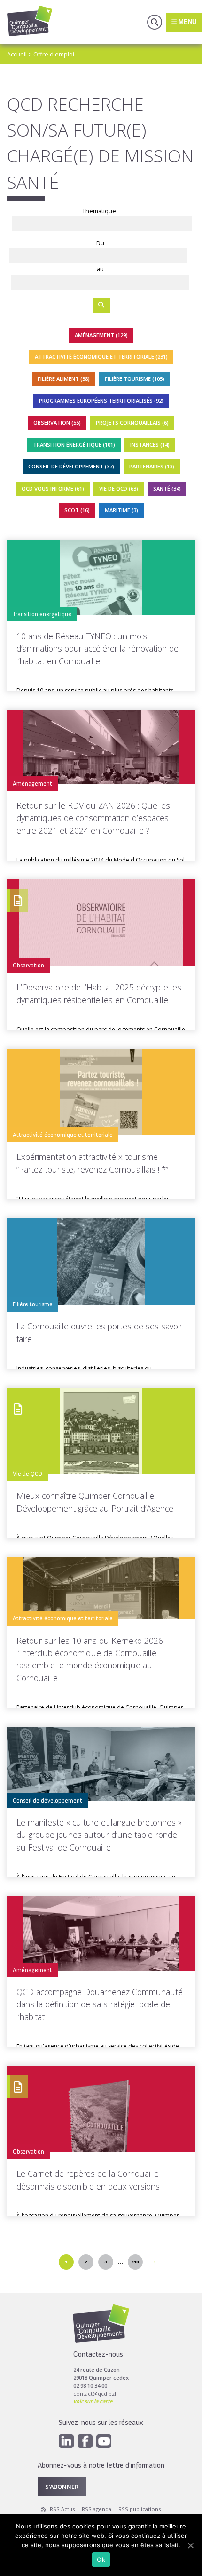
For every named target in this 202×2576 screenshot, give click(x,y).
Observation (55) (57, 423)
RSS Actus (62, 2509)
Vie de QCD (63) (119, 488)
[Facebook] (85, 2441)
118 (135, 2262)
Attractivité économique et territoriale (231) (101, 357)
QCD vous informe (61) (53, 488)
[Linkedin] (66, 2441)
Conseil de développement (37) (71, 466)
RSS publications (140, 2509)
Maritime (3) (121, 510)
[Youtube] (104, 2441)
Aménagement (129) (101, 335)
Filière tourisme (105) (135, 379)
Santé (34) (167, 488)
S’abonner (62, 2487)
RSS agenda (97, 2509)
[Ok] (190, 2545)
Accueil (17, 54)
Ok (101, 2560)
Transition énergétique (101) (74, 445)
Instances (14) (150, 445)
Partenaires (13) (152, 466)
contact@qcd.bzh (96, 2394)
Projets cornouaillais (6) (132, 423)
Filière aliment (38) (64, 379)
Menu (186, 22)
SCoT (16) (77, 510)
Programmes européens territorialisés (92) (101, 400)
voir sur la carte (93, 2401)
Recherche (155, 22)
